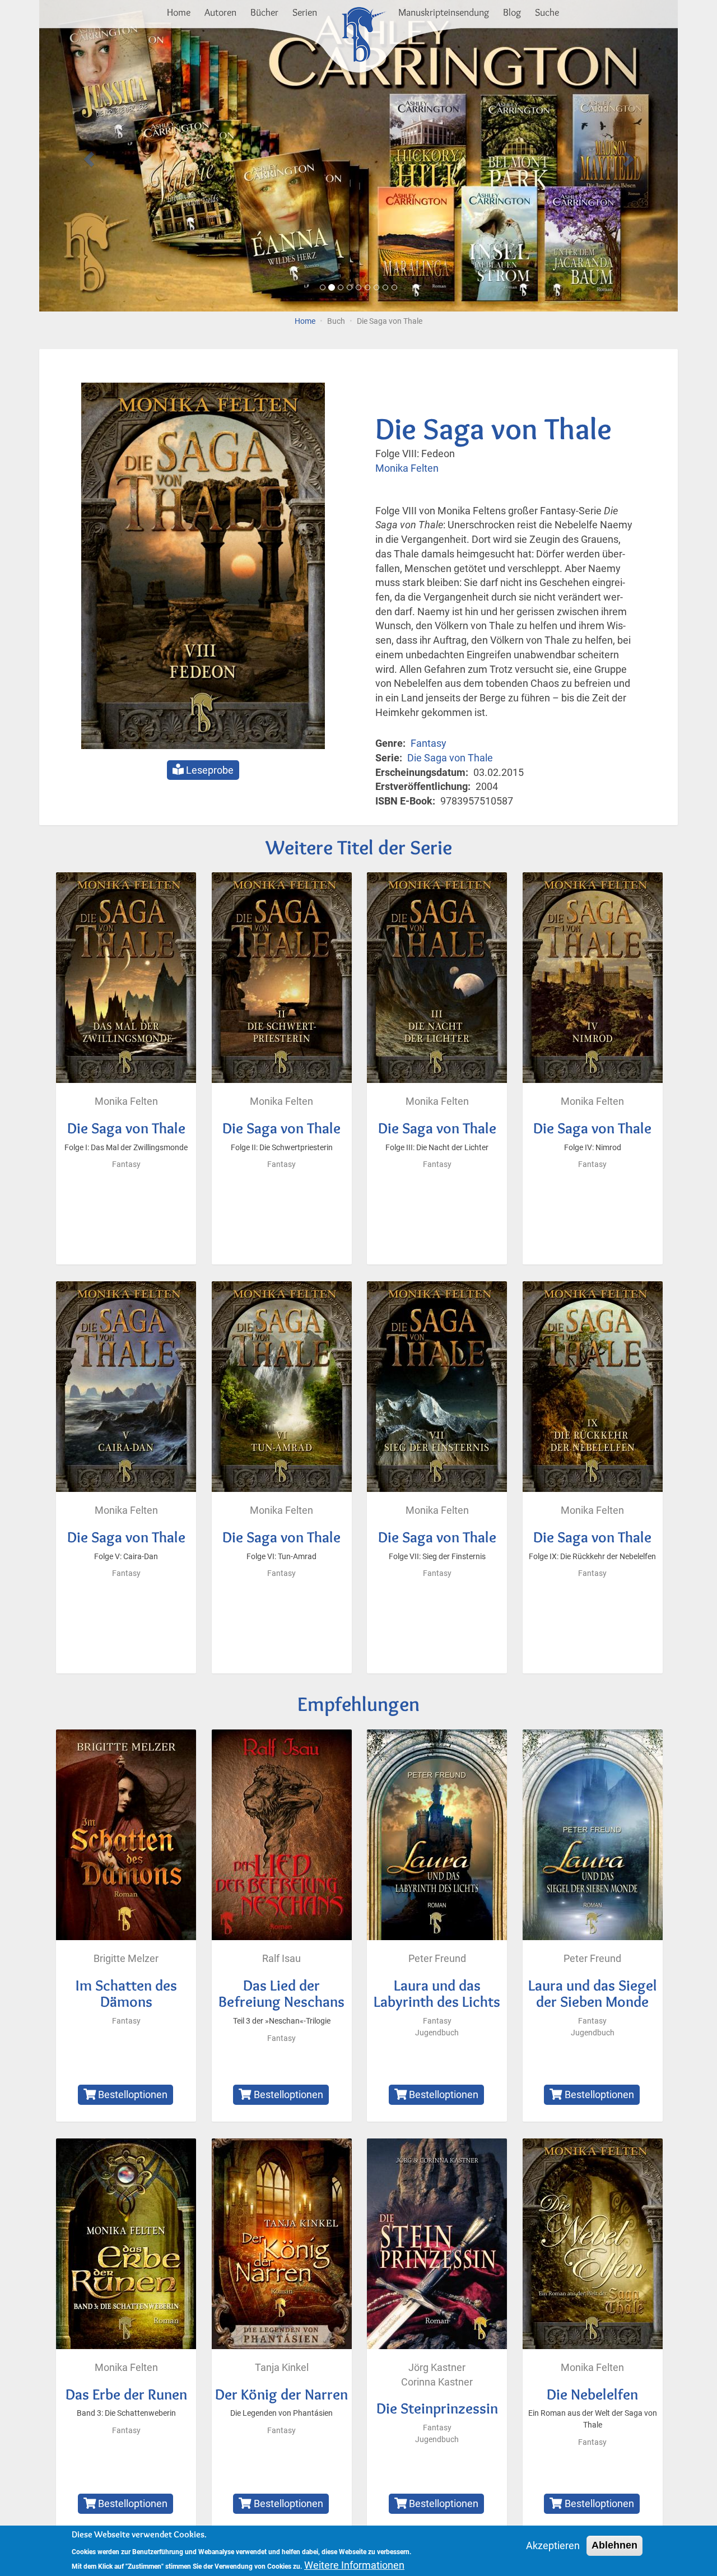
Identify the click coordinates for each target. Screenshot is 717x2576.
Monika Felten (407, 468)
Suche (547, 12)
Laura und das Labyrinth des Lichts (437, 1994)
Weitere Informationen (354, 2565)
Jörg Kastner (437, 2367)
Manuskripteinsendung (444, 12)
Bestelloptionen (132, 2094)
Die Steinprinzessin (437, 2408)
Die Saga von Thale (450, 758)
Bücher (264, 12)
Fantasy (429, 743)
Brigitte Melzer (126, 1958)
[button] (87, 156)
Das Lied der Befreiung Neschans (281, 1994)
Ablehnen (614, 2545)
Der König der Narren (281, 2394)
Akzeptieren (553, 2545)
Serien (305, 12)
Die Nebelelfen (592, 2394)
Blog (512, 12)
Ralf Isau (281, 1958)
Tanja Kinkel (282, 2367)
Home (179, 12)
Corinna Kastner (437, 2382)
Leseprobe (209, 770)
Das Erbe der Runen (126, 2394)
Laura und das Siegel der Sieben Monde (593, 1994)
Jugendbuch (437, 2033)
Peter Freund (437, 1958)
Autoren (220, 12)
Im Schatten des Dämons (126, 1994)
